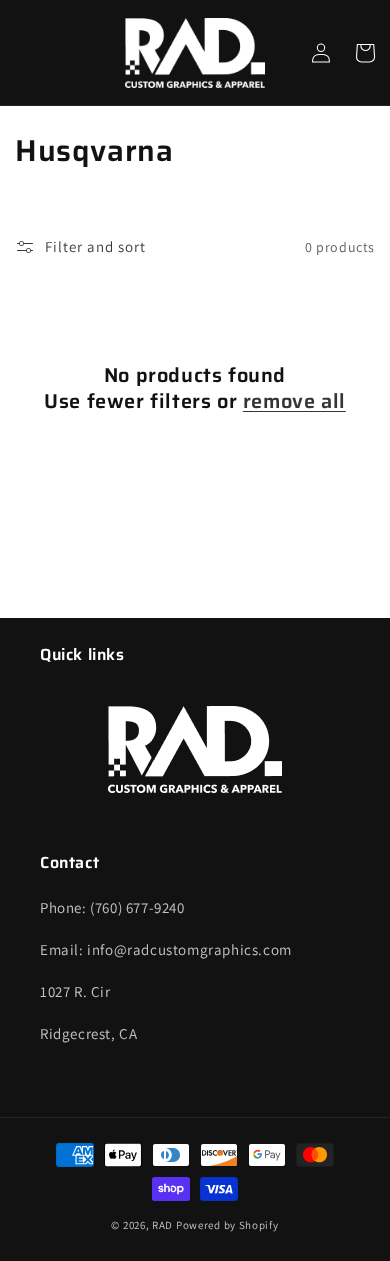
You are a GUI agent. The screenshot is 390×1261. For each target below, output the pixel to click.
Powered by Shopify (227, 1225)
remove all (294, 401)
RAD (162, 1225)
